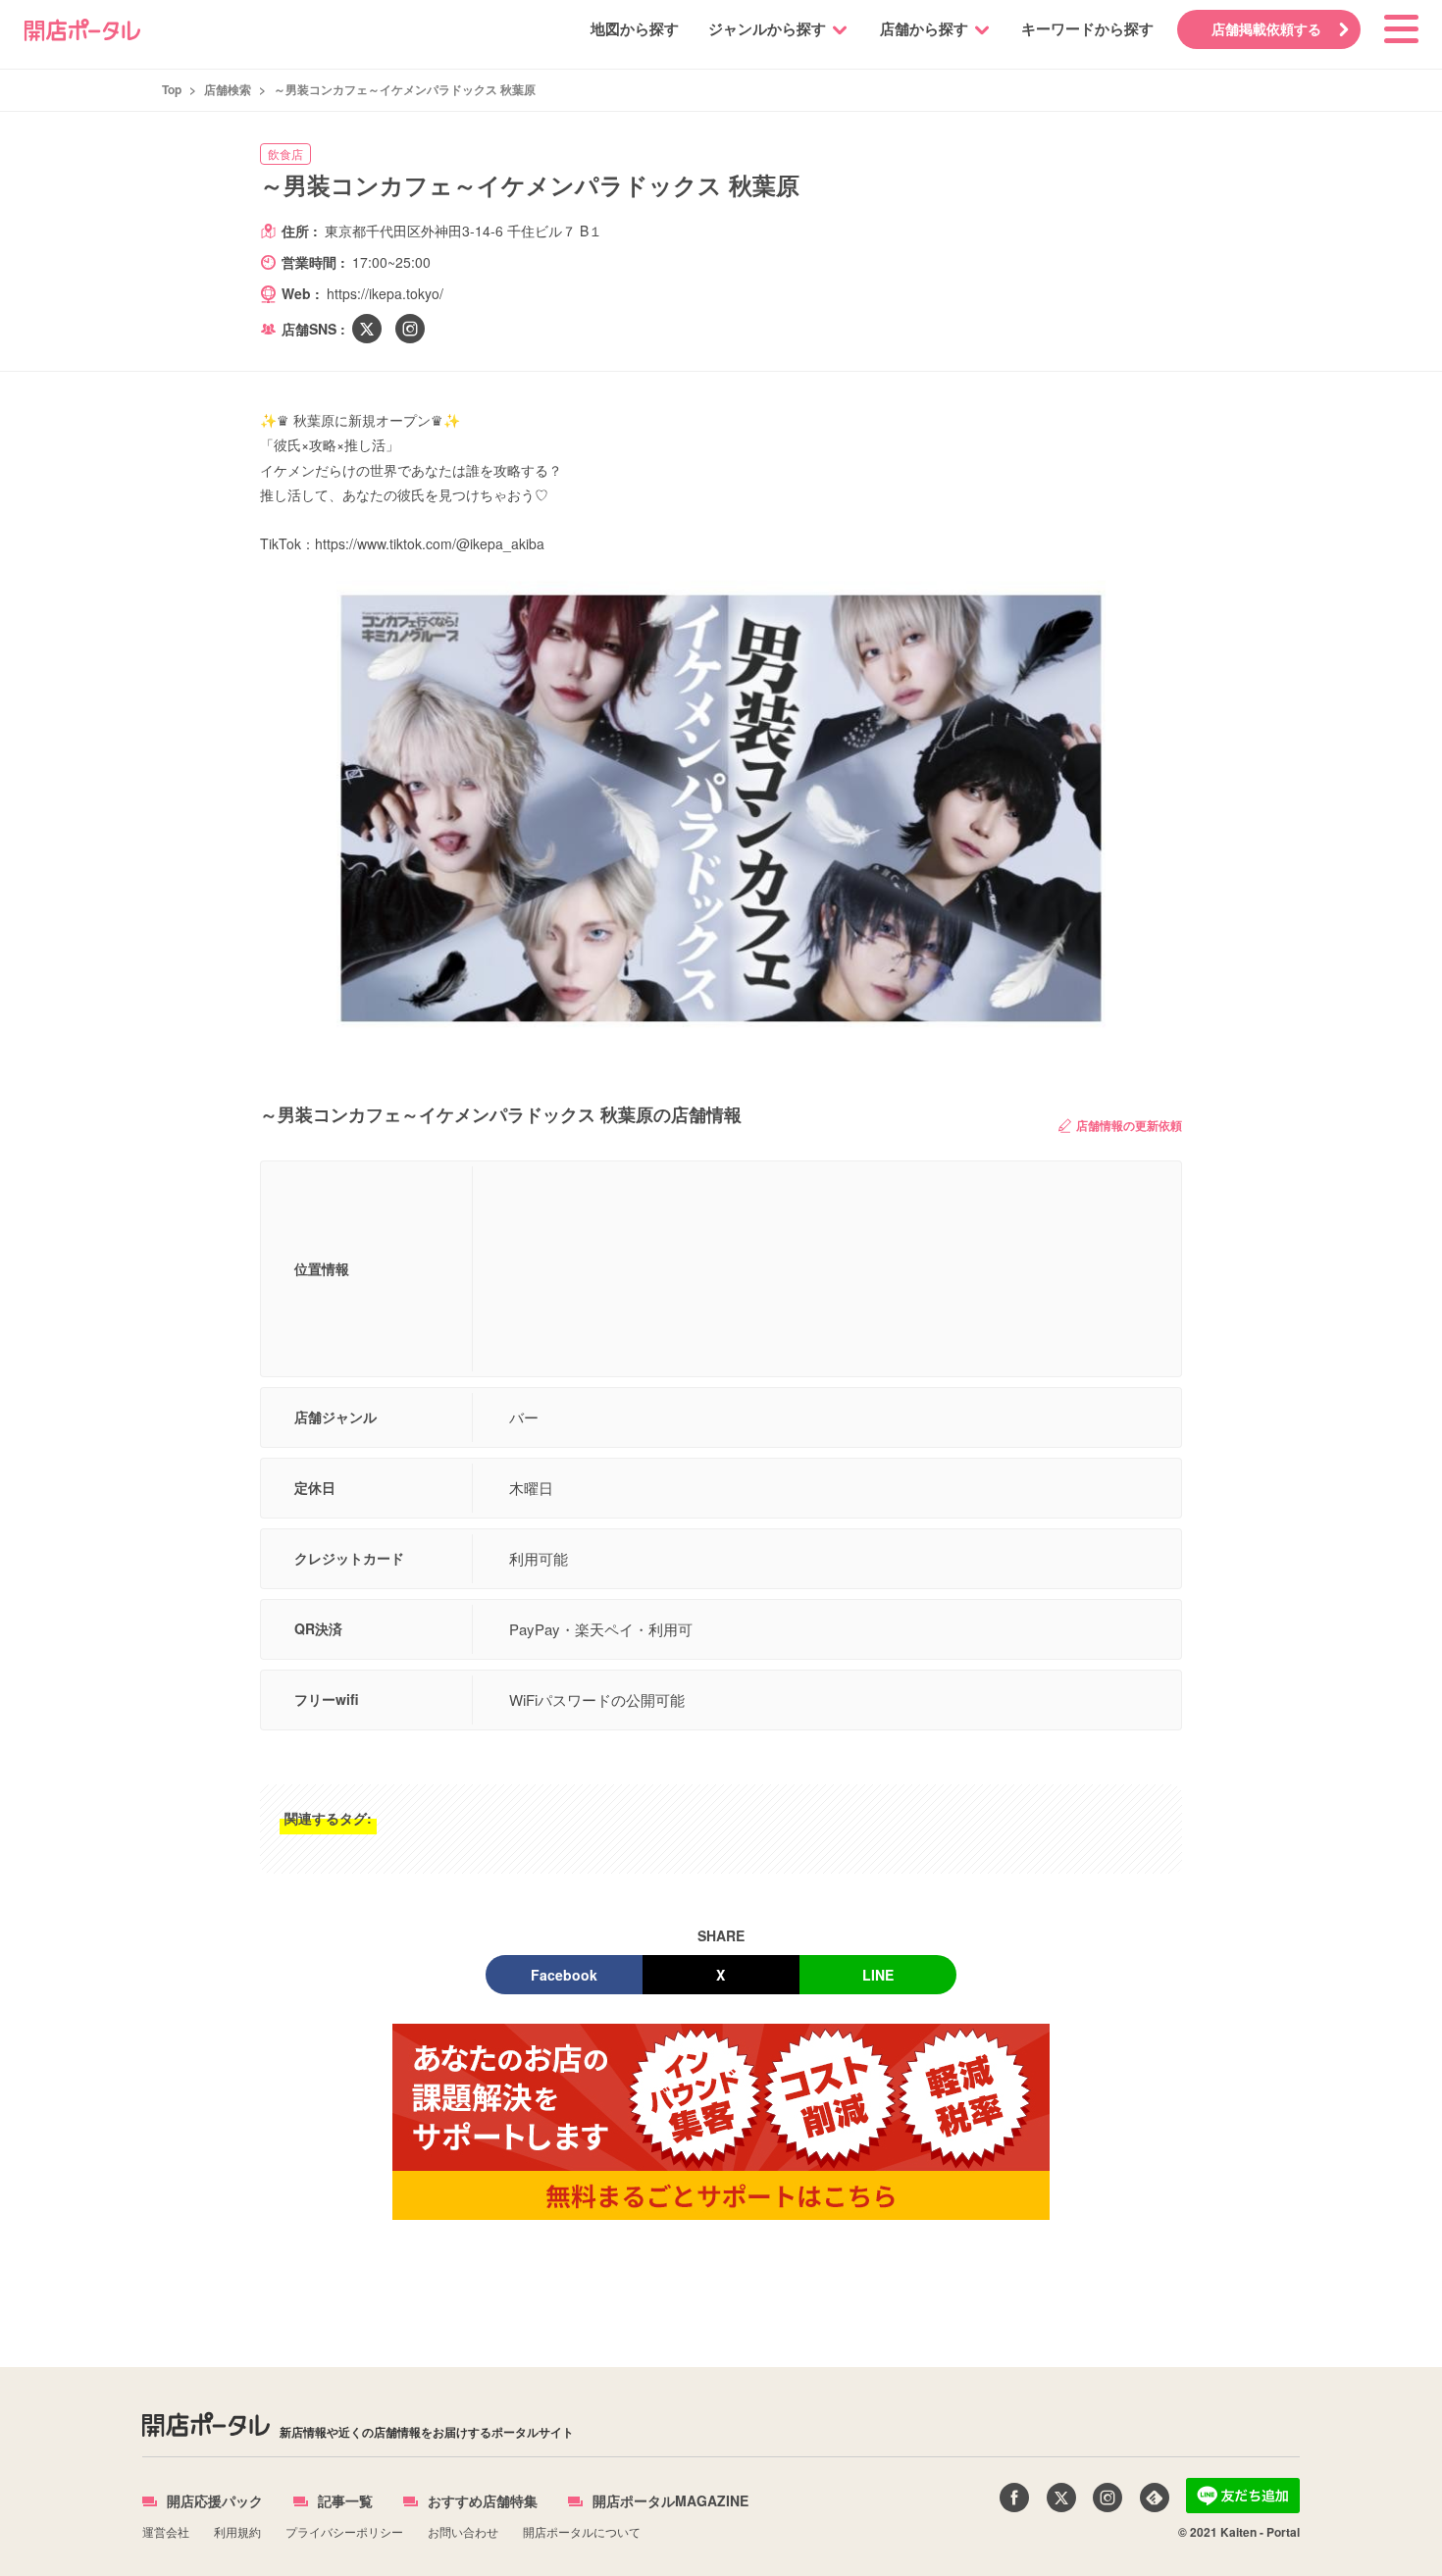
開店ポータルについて (582, 2531)
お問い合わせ (463, 2531)
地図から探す (635, 28)
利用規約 (237, 2531)
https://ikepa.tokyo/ (385, 293)
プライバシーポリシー (344, 2531)
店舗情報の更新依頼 (1129, 1125)
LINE (878, 1975)
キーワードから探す (1087, 28)
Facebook (564, 1975)
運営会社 (166, 2531)
